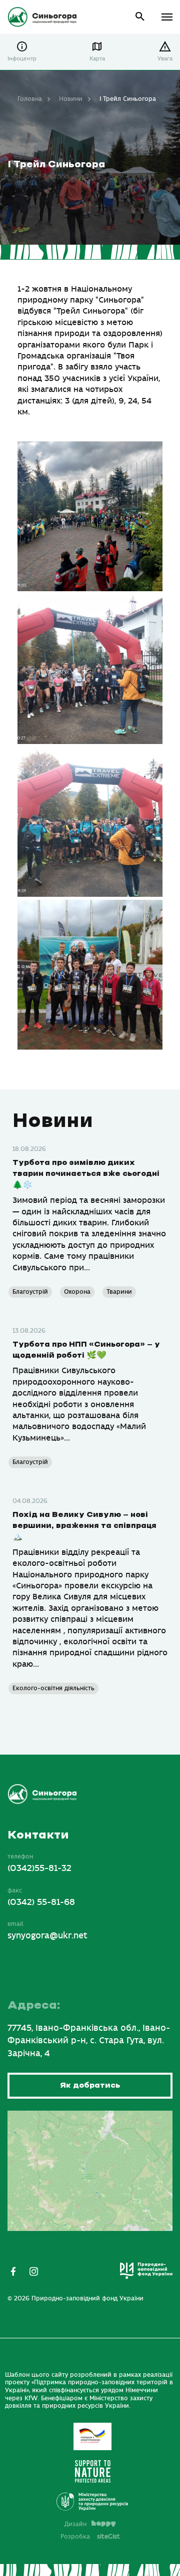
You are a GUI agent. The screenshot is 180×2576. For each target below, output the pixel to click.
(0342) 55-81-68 (41, 1902)
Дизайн (75, 2524)
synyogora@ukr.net (47, 1936)
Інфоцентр (22, 59)
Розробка (90, 2537)
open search (140, 17)
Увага (165, 59)
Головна (30, 99)
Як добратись (90, 2085)
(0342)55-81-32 (39, 1868)
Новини (71, 99)
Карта (97, 59)
